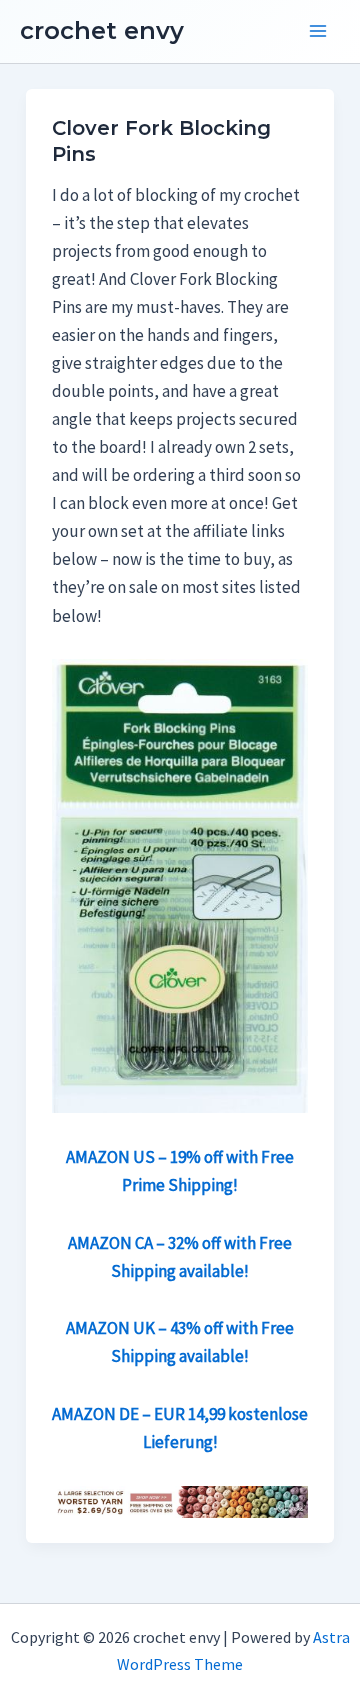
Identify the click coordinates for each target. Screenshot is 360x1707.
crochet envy (102, 30)
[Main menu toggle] (318, 32)
